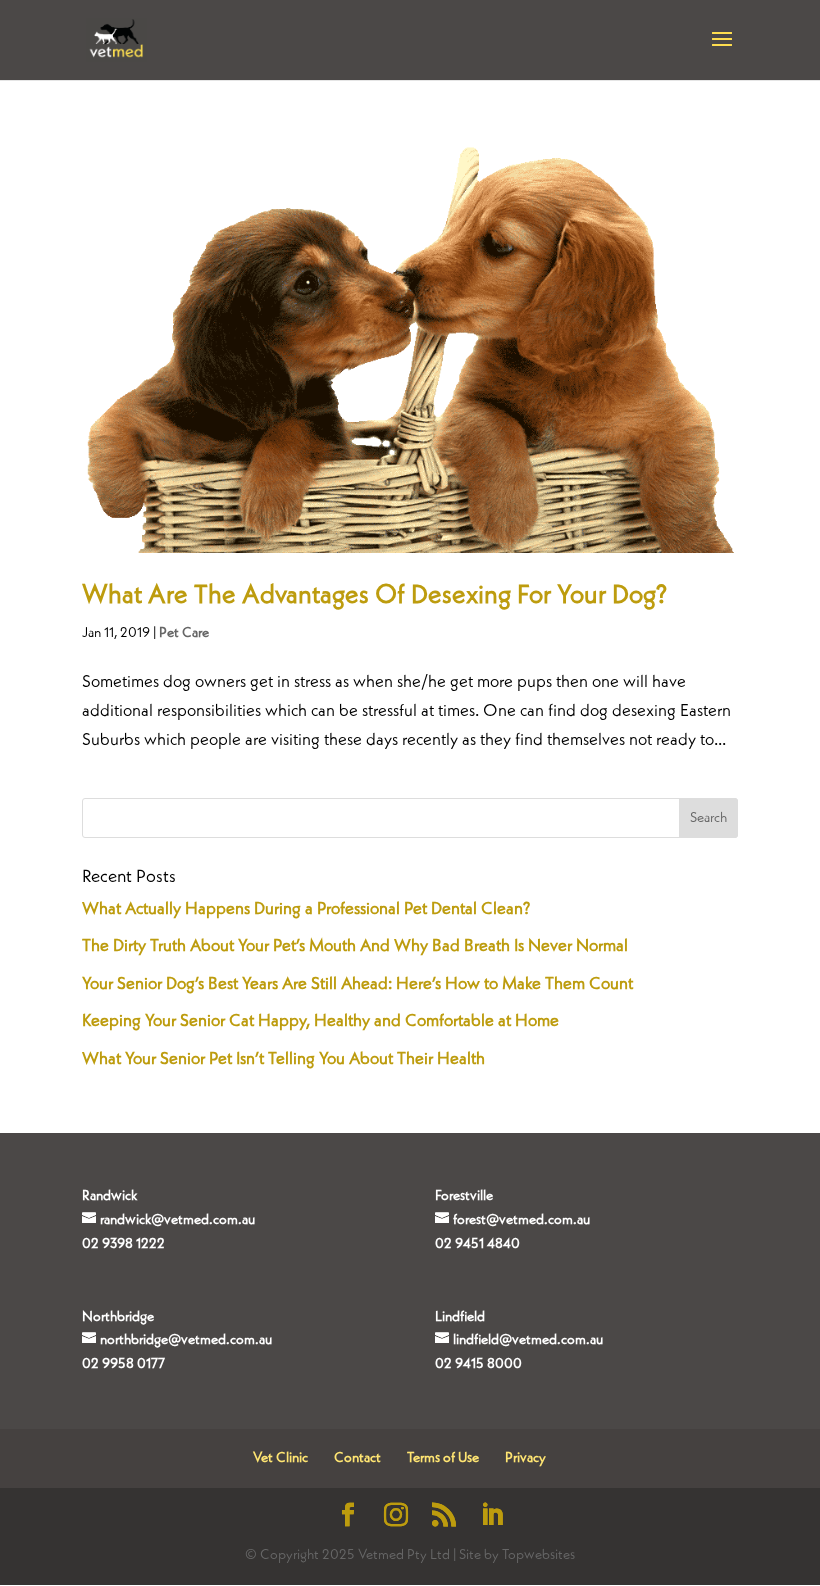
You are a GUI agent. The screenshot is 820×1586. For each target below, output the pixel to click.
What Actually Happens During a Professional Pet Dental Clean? (306, 909)
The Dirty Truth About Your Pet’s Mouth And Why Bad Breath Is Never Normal (355, 946)
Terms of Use (443, 1458)
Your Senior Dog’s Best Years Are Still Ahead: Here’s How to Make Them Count (357, 984)
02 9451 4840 (477, 1244)
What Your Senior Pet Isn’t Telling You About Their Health (283, 1059)
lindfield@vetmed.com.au (528, 1340)
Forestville (464, 1196)
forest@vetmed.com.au (521, 1220)
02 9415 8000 (478, 1364)
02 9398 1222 (123, 1244)
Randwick (109, 1196)
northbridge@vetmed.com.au (186, 1340)
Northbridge (118, 1317)
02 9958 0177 (123, 1364)
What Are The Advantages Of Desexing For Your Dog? (374, 596)
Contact (357, 1458)
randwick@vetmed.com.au (177, 1220)
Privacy (525, 1458)
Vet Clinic (280, 1458)
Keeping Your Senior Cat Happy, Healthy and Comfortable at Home (320, 1021)
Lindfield (460, 1317)
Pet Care (184, 633)
